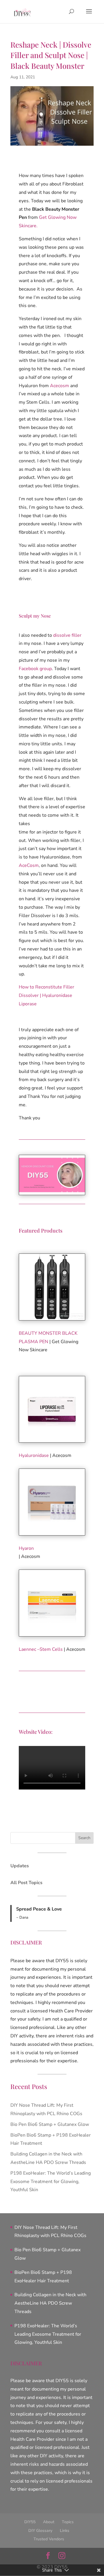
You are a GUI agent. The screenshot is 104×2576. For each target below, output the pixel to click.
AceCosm (29, 865)
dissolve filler (67, 635)
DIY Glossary (40, 2531)
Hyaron (26, 1548)
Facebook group (35, 669)
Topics (68, 2522)
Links (65, 2531)
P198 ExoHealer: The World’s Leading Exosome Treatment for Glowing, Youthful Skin (51, 2182)
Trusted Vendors (49, 2539)
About (49, 2522)
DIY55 (30, 2522)
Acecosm (60, 386)
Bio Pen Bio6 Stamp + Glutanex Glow (50, 2124)
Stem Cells (51, 1649)
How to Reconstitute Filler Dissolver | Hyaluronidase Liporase (47, 995)
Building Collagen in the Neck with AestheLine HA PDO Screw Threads (50, 2303)
